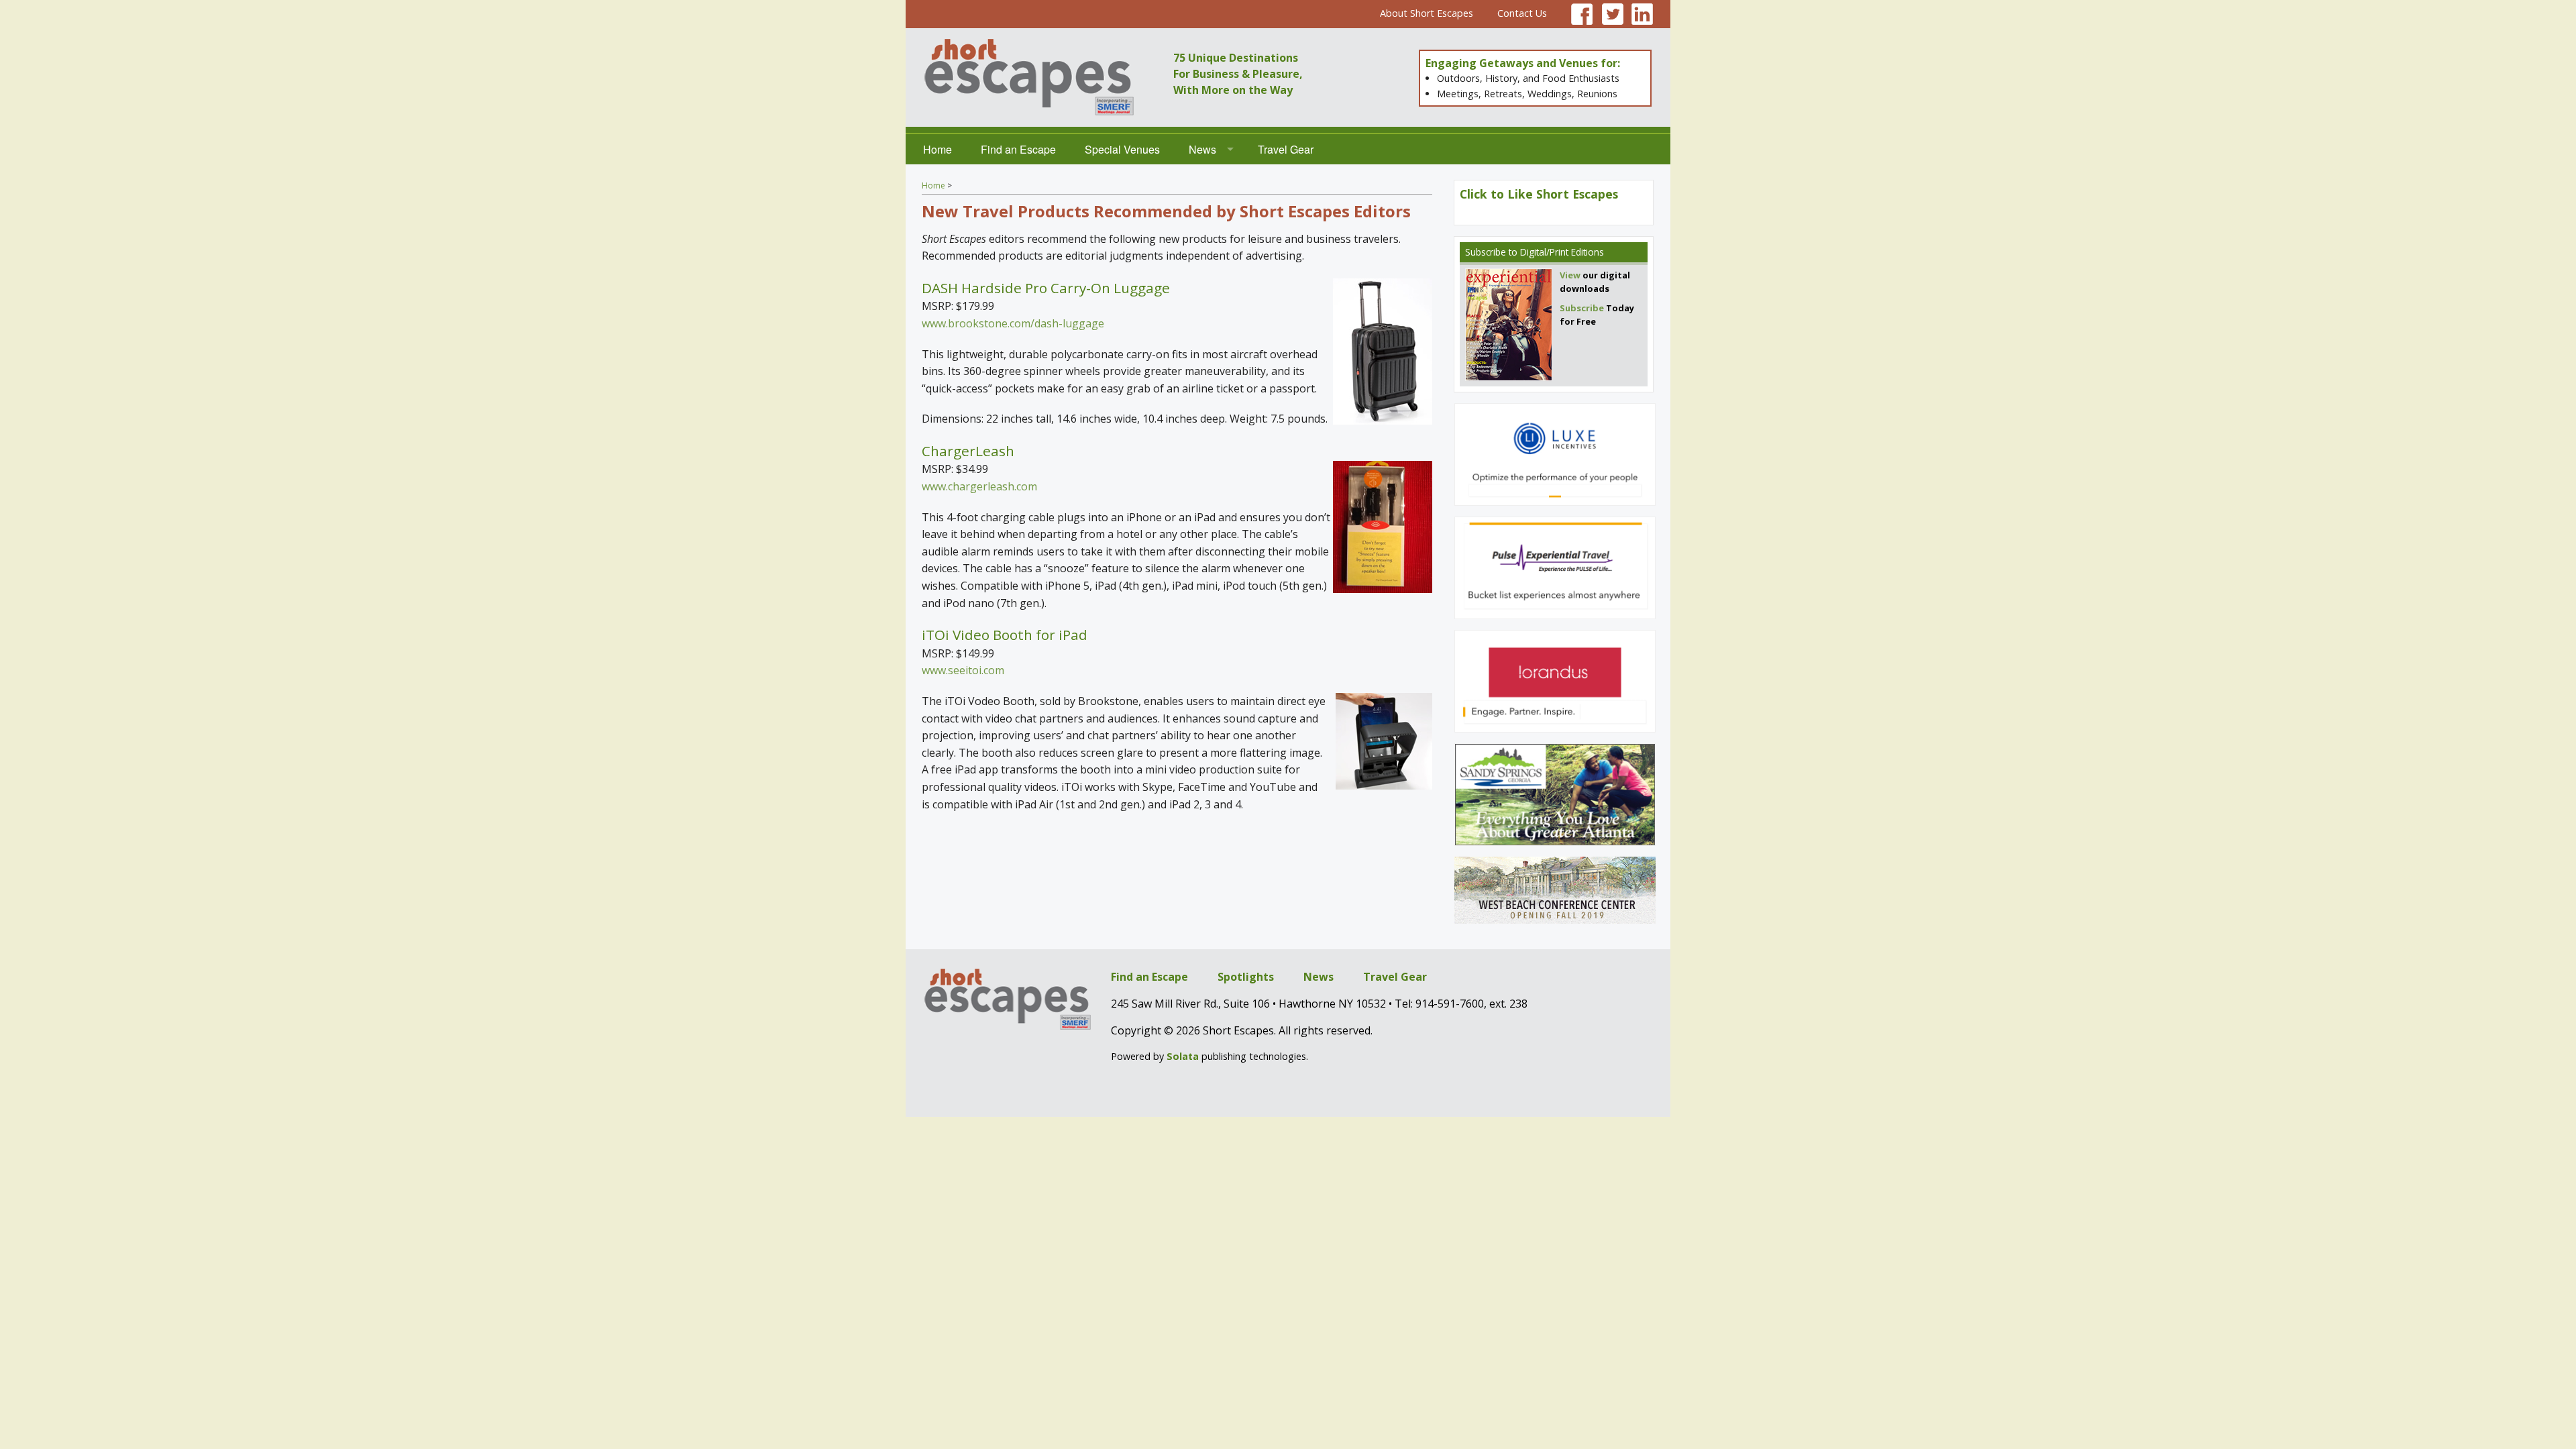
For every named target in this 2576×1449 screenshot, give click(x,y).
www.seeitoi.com (963, 670)
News (1202, 149)
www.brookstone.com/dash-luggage (1013, 323)
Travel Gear (1286, 149)
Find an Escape (1018, 149)
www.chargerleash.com (979, 486)
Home (937, 149)
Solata (1183, 1056)
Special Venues (1122, 149)
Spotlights (1246, 977)
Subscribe (1486, 252)
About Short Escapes (1427, 13)
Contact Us (1522, 13)
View (1570, 275)
